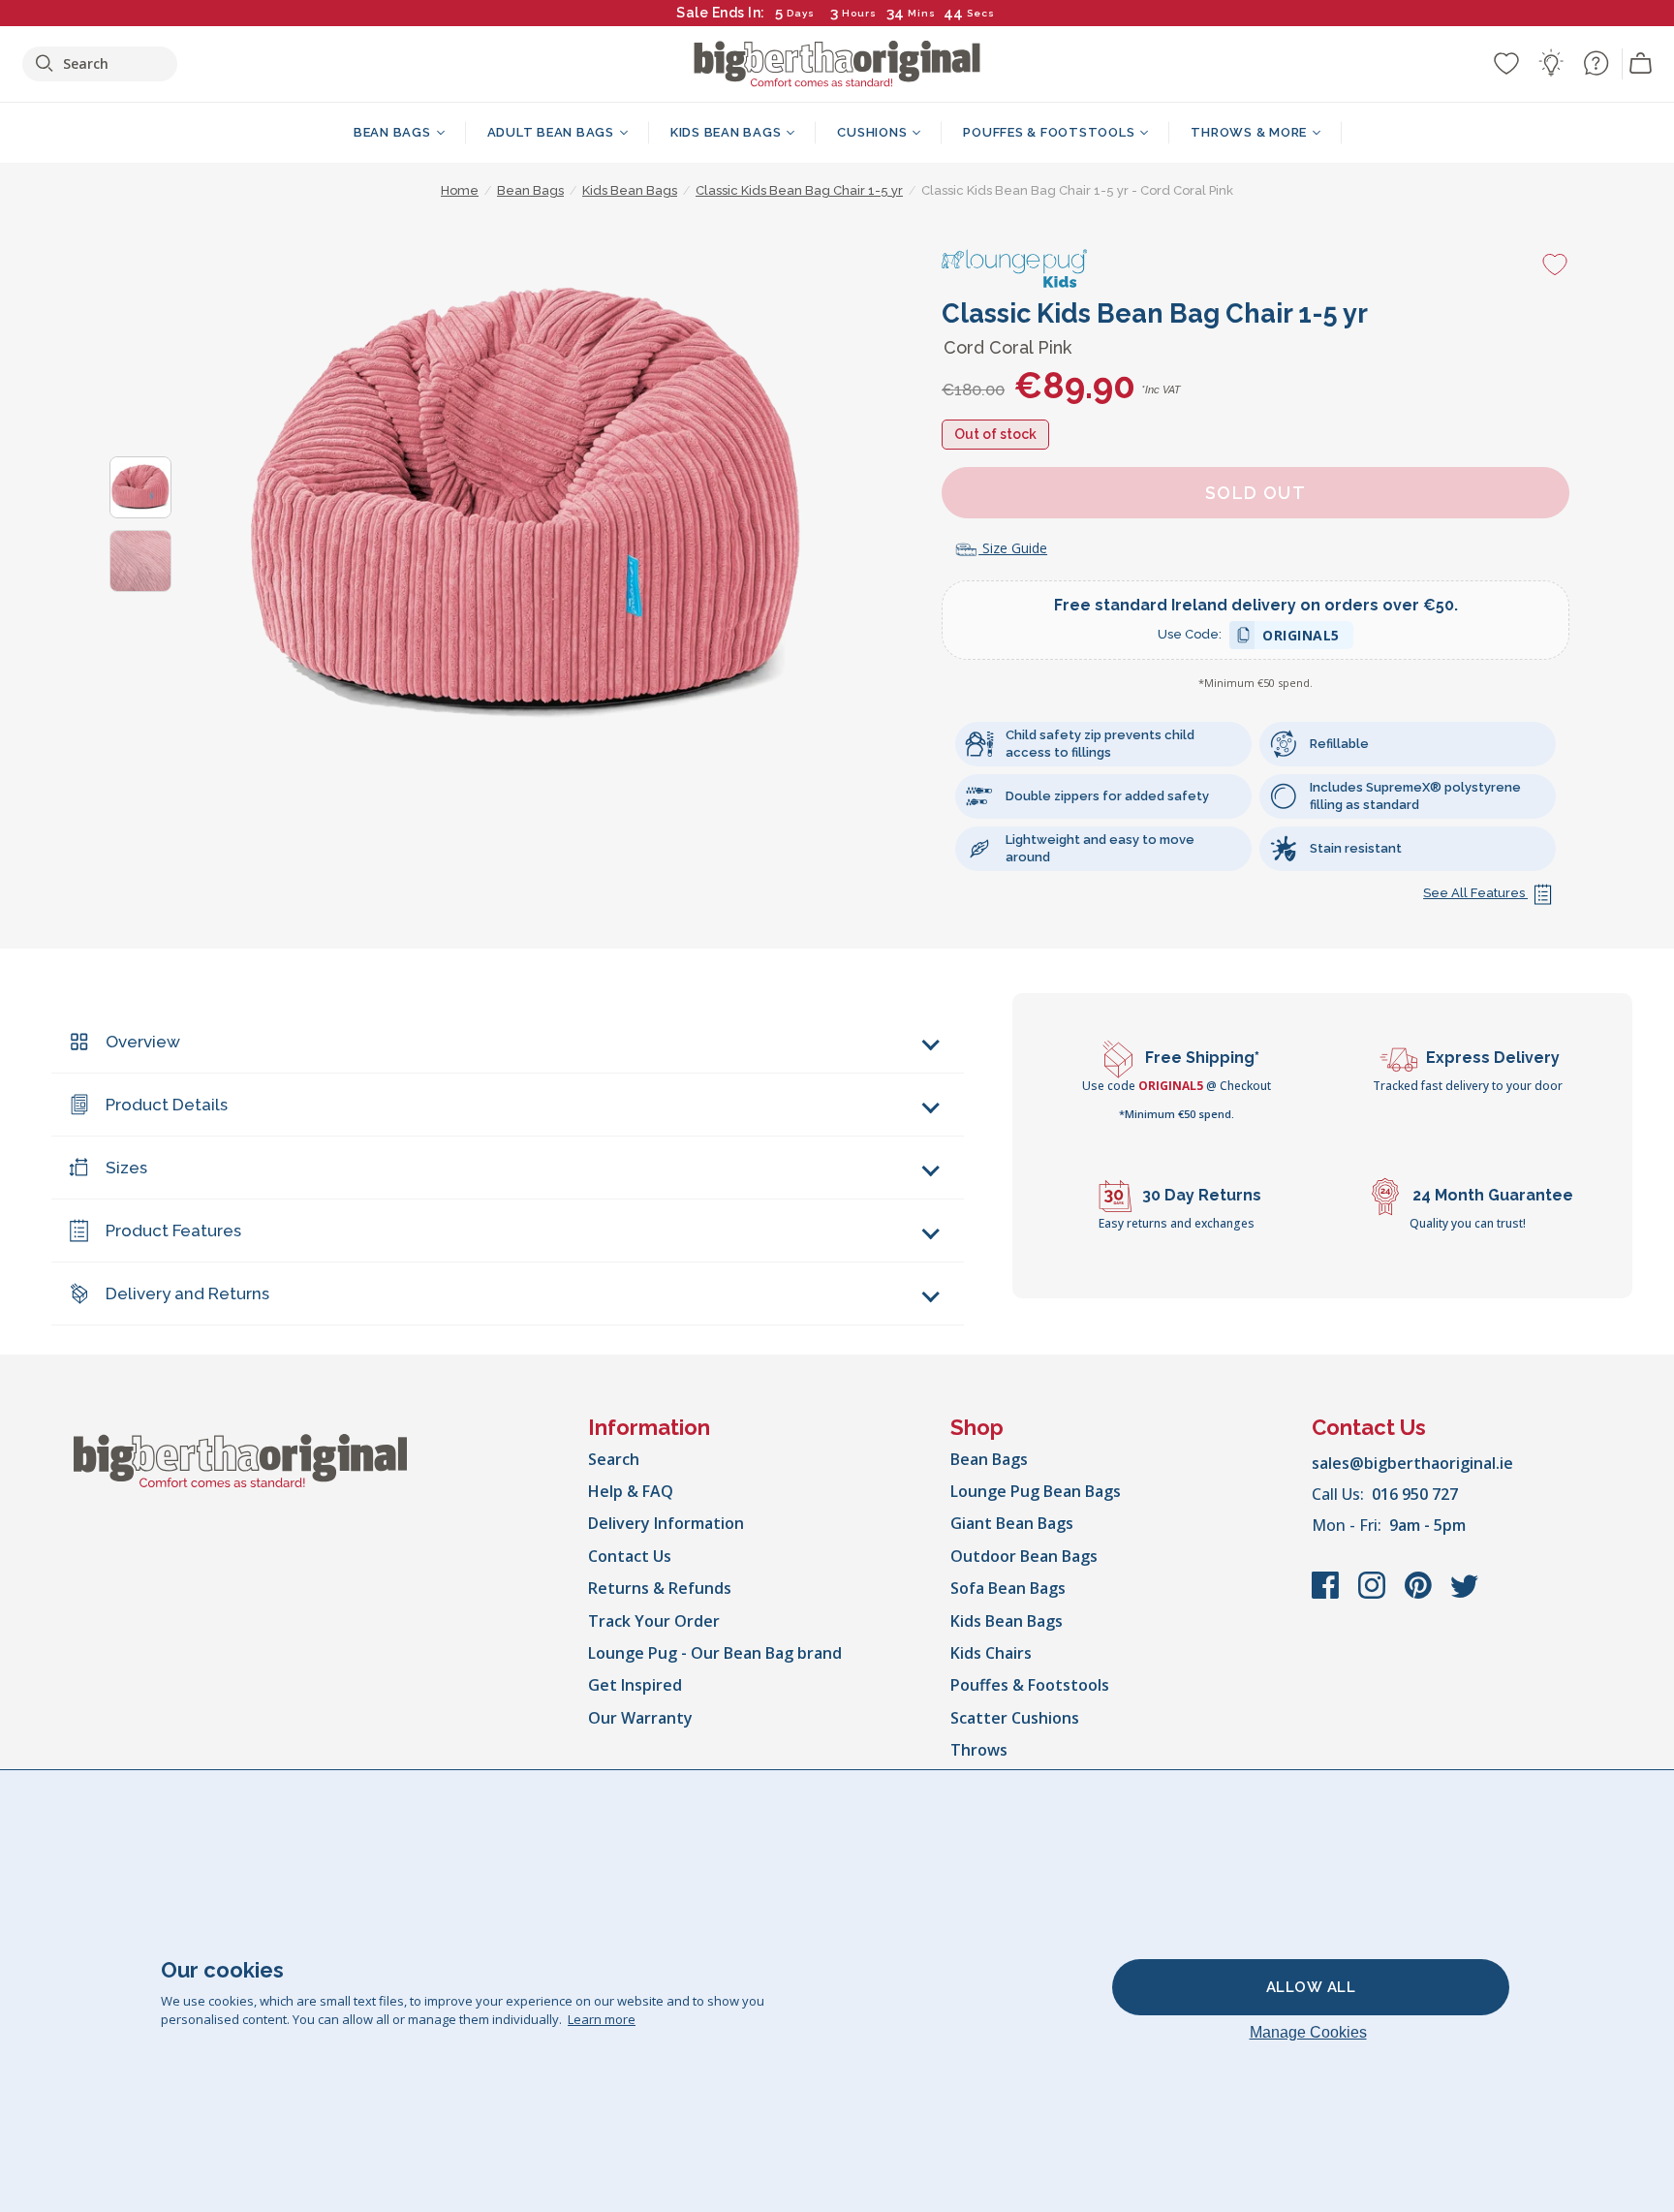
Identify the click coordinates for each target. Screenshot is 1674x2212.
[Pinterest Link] (1420, 1595)
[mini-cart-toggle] (1641, 64)
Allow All (1311, 1987)
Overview (143, 1042)
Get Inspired (635, 1685)
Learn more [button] (602, 2019)
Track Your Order (654, 1621)
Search (614, 1459)
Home (460, 190)
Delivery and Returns (187, 1293)
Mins (922, 13)
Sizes (126, 1168)
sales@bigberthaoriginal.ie (1412, 1463)
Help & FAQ (631, 1491)
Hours (859, 13)
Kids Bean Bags (1007, 1621)
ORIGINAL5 (1301, 638)
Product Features (173, 1231)
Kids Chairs (991, 1653)
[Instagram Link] (1374, 1595)
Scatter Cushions (1015, 1718)
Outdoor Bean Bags (1024, 1556)
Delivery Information (666, 1523)
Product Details (167, 1105)
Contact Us (630, 1556)
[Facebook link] (1327, 1595)
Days (801, 13)
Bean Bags (989, 1459)
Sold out (1256, 493)
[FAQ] (1596, 63)
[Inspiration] (1551, 63)
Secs (980, 13)
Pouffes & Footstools (1030, 1685)
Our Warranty (640, 1718)
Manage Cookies (1308, 2032)
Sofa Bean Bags (1008, 1588)
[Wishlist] (1506, 63)
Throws (979, 1750)
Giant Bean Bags (1012, 1523)
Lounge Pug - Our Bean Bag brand (715, 1653)
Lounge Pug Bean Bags (1036, 1491)
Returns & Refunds (660, 1588)
